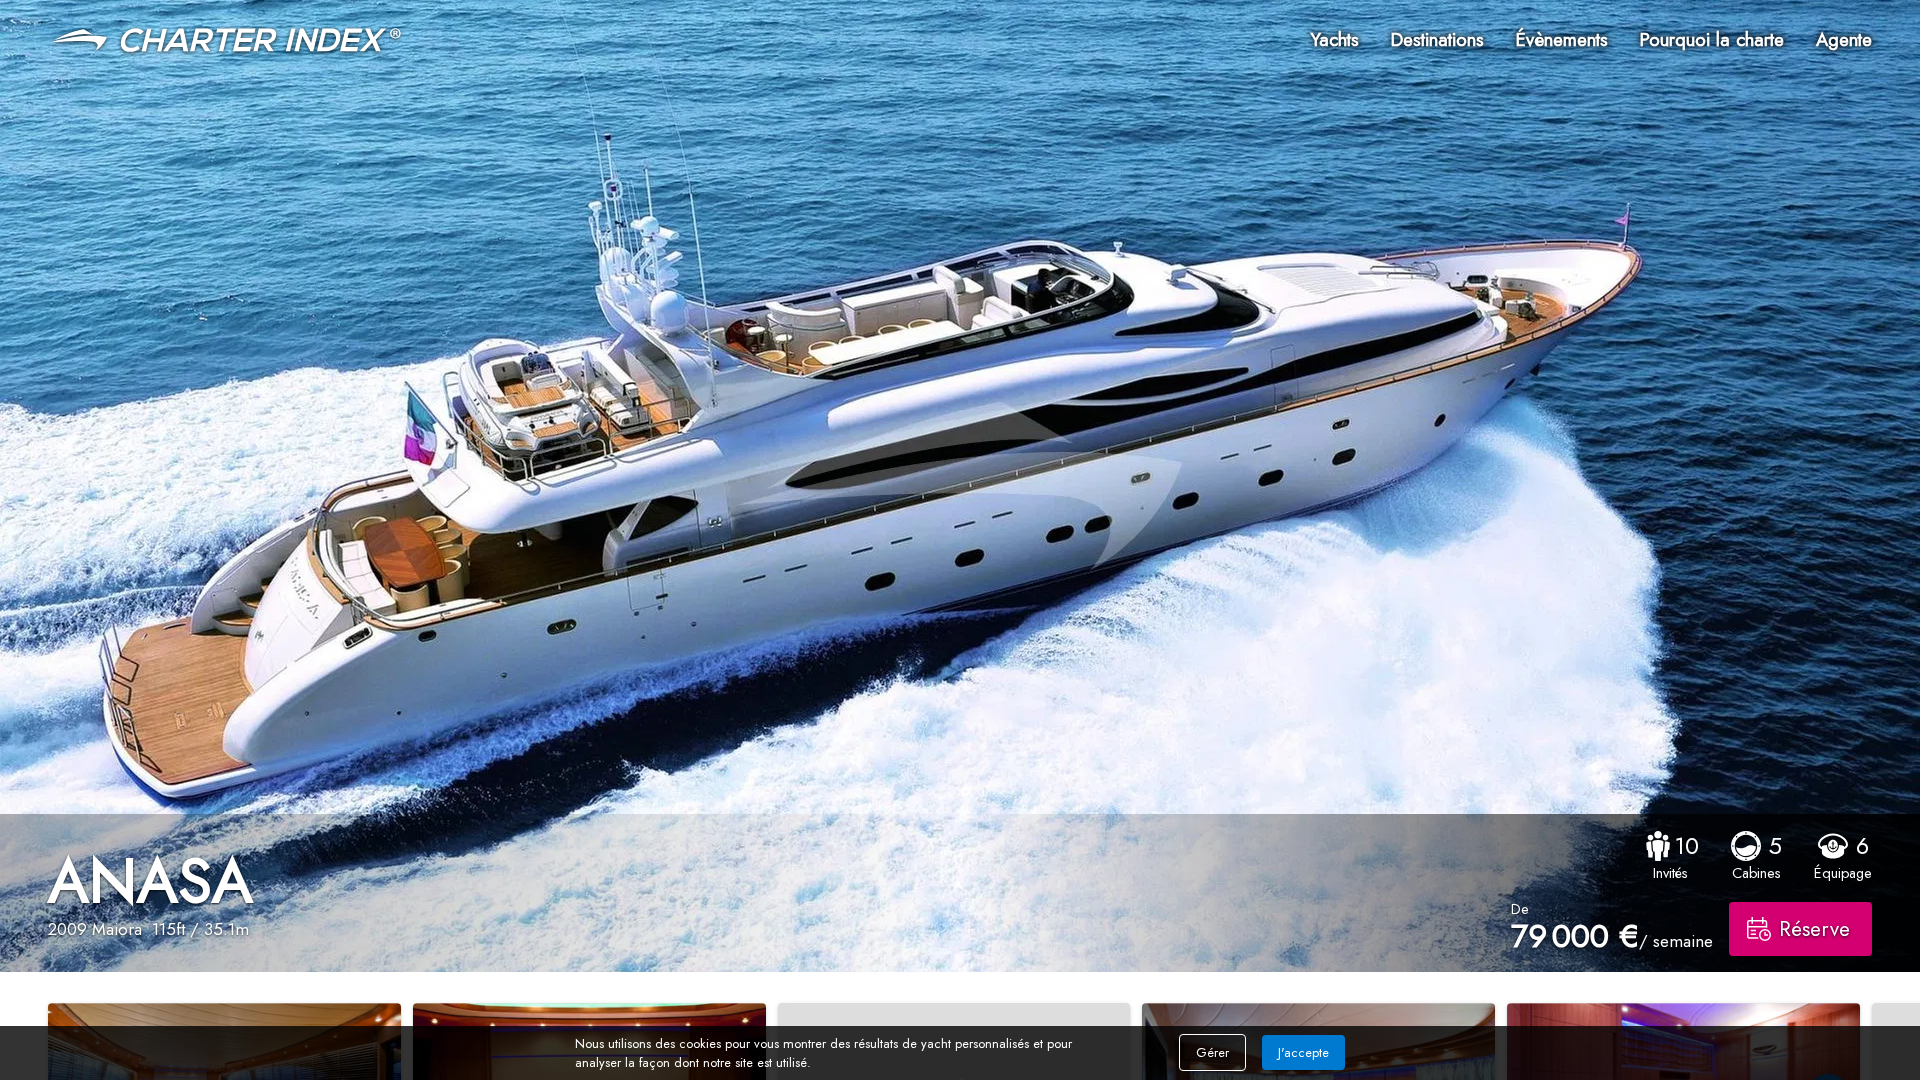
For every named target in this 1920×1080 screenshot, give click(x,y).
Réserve (1814, 929)
